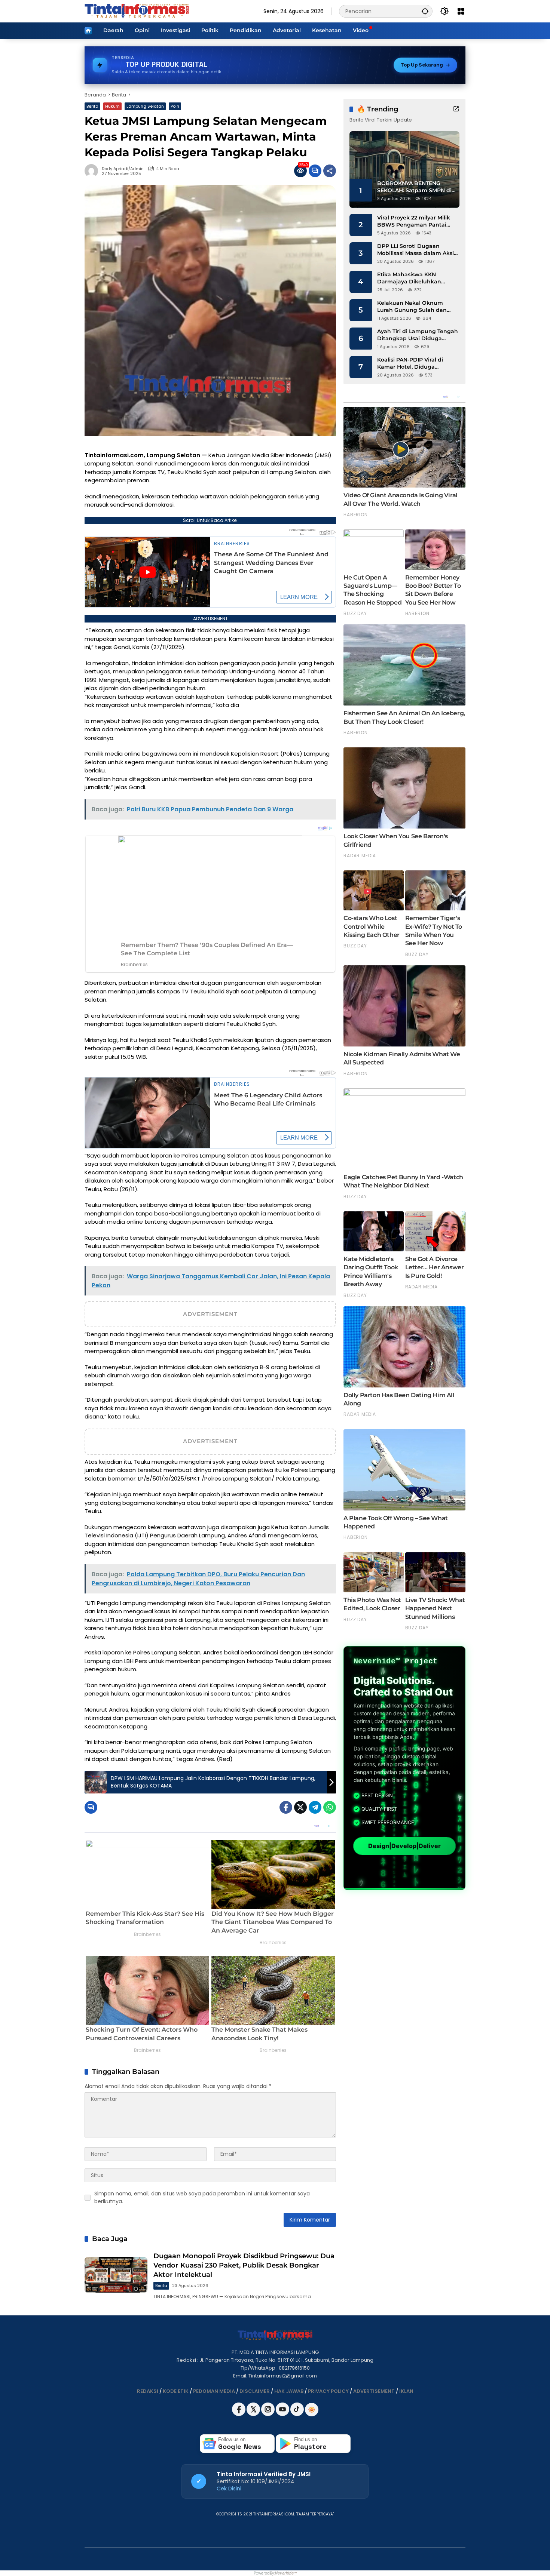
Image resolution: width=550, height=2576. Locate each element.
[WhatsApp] (330, 1807)
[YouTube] (283, 2414)
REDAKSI (148, 2391)
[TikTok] (298, 2414)
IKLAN (406, 2391)
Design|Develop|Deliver (405, 1846)
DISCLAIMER (255, 2391)
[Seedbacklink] (312, 2410)
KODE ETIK (176, 2391)
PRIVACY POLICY (328, 2391)
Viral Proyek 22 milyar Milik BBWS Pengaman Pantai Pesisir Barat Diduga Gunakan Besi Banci (414, 222)
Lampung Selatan (145, 106)
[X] (254, 2414)
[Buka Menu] (461, 11)
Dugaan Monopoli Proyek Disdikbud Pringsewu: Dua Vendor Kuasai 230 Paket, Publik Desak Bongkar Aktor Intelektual (244, 2265)
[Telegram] (315, 1807)
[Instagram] (268, 2414)
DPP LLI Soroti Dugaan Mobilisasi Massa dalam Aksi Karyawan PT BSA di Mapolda (418, 250)
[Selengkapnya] (456, 109)
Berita (92, 106)
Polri (175, 106)
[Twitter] (300, 1807)
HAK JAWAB (289, 2391)
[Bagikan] (330, 171)
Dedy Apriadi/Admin (123, 169)
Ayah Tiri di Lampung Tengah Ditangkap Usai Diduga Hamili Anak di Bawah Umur (418, 335)
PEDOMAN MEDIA (214, 2391)
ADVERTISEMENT (374, 2391)
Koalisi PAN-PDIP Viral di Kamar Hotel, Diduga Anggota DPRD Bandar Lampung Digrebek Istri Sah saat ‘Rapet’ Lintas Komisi (416, 364)
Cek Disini (229, 2489)
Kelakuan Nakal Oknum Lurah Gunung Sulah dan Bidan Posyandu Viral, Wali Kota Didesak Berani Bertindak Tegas (414, 307)
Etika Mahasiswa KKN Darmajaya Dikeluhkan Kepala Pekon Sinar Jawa (412, 278)
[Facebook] (286, 1807)
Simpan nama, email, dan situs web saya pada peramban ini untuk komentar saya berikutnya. (202, 2197)
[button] (425, 11)
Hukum (112, 106)
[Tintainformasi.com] (137, 11)
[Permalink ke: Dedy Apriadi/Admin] (93, 171)
